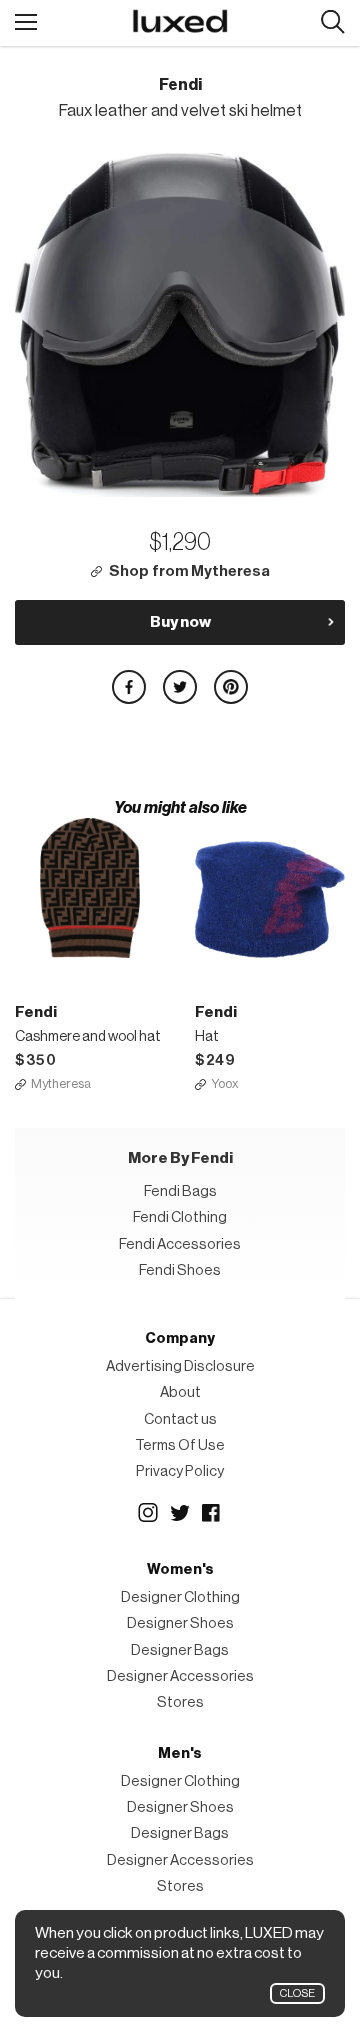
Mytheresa (61, 1083)
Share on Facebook (129, 687)
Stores (180, 1702)
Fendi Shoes (180, 1270)
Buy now (180, 622)
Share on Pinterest (231, 687)
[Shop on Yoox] (270, 888)
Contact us (180, 1419)
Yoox (225, 1083)
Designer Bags (180, 1650)
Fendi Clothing (180, 1217)
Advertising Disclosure (180, 1366)
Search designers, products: (332, 22)
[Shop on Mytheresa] (90, 888)
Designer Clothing (180, 1597)
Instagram (148, 1513)
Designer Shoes (180, 1623)
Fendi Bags (180, 1191)
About (180, 1392)
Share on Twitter (180, 687)
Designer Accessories (180, 1676)
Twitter (180, 1513)
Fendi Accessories (180, 1244)
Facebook (212, 1513)
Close (297, 1993)
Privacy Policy (180, 1471)
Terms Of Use (180, 1445)
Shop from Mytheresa (189, 571)
